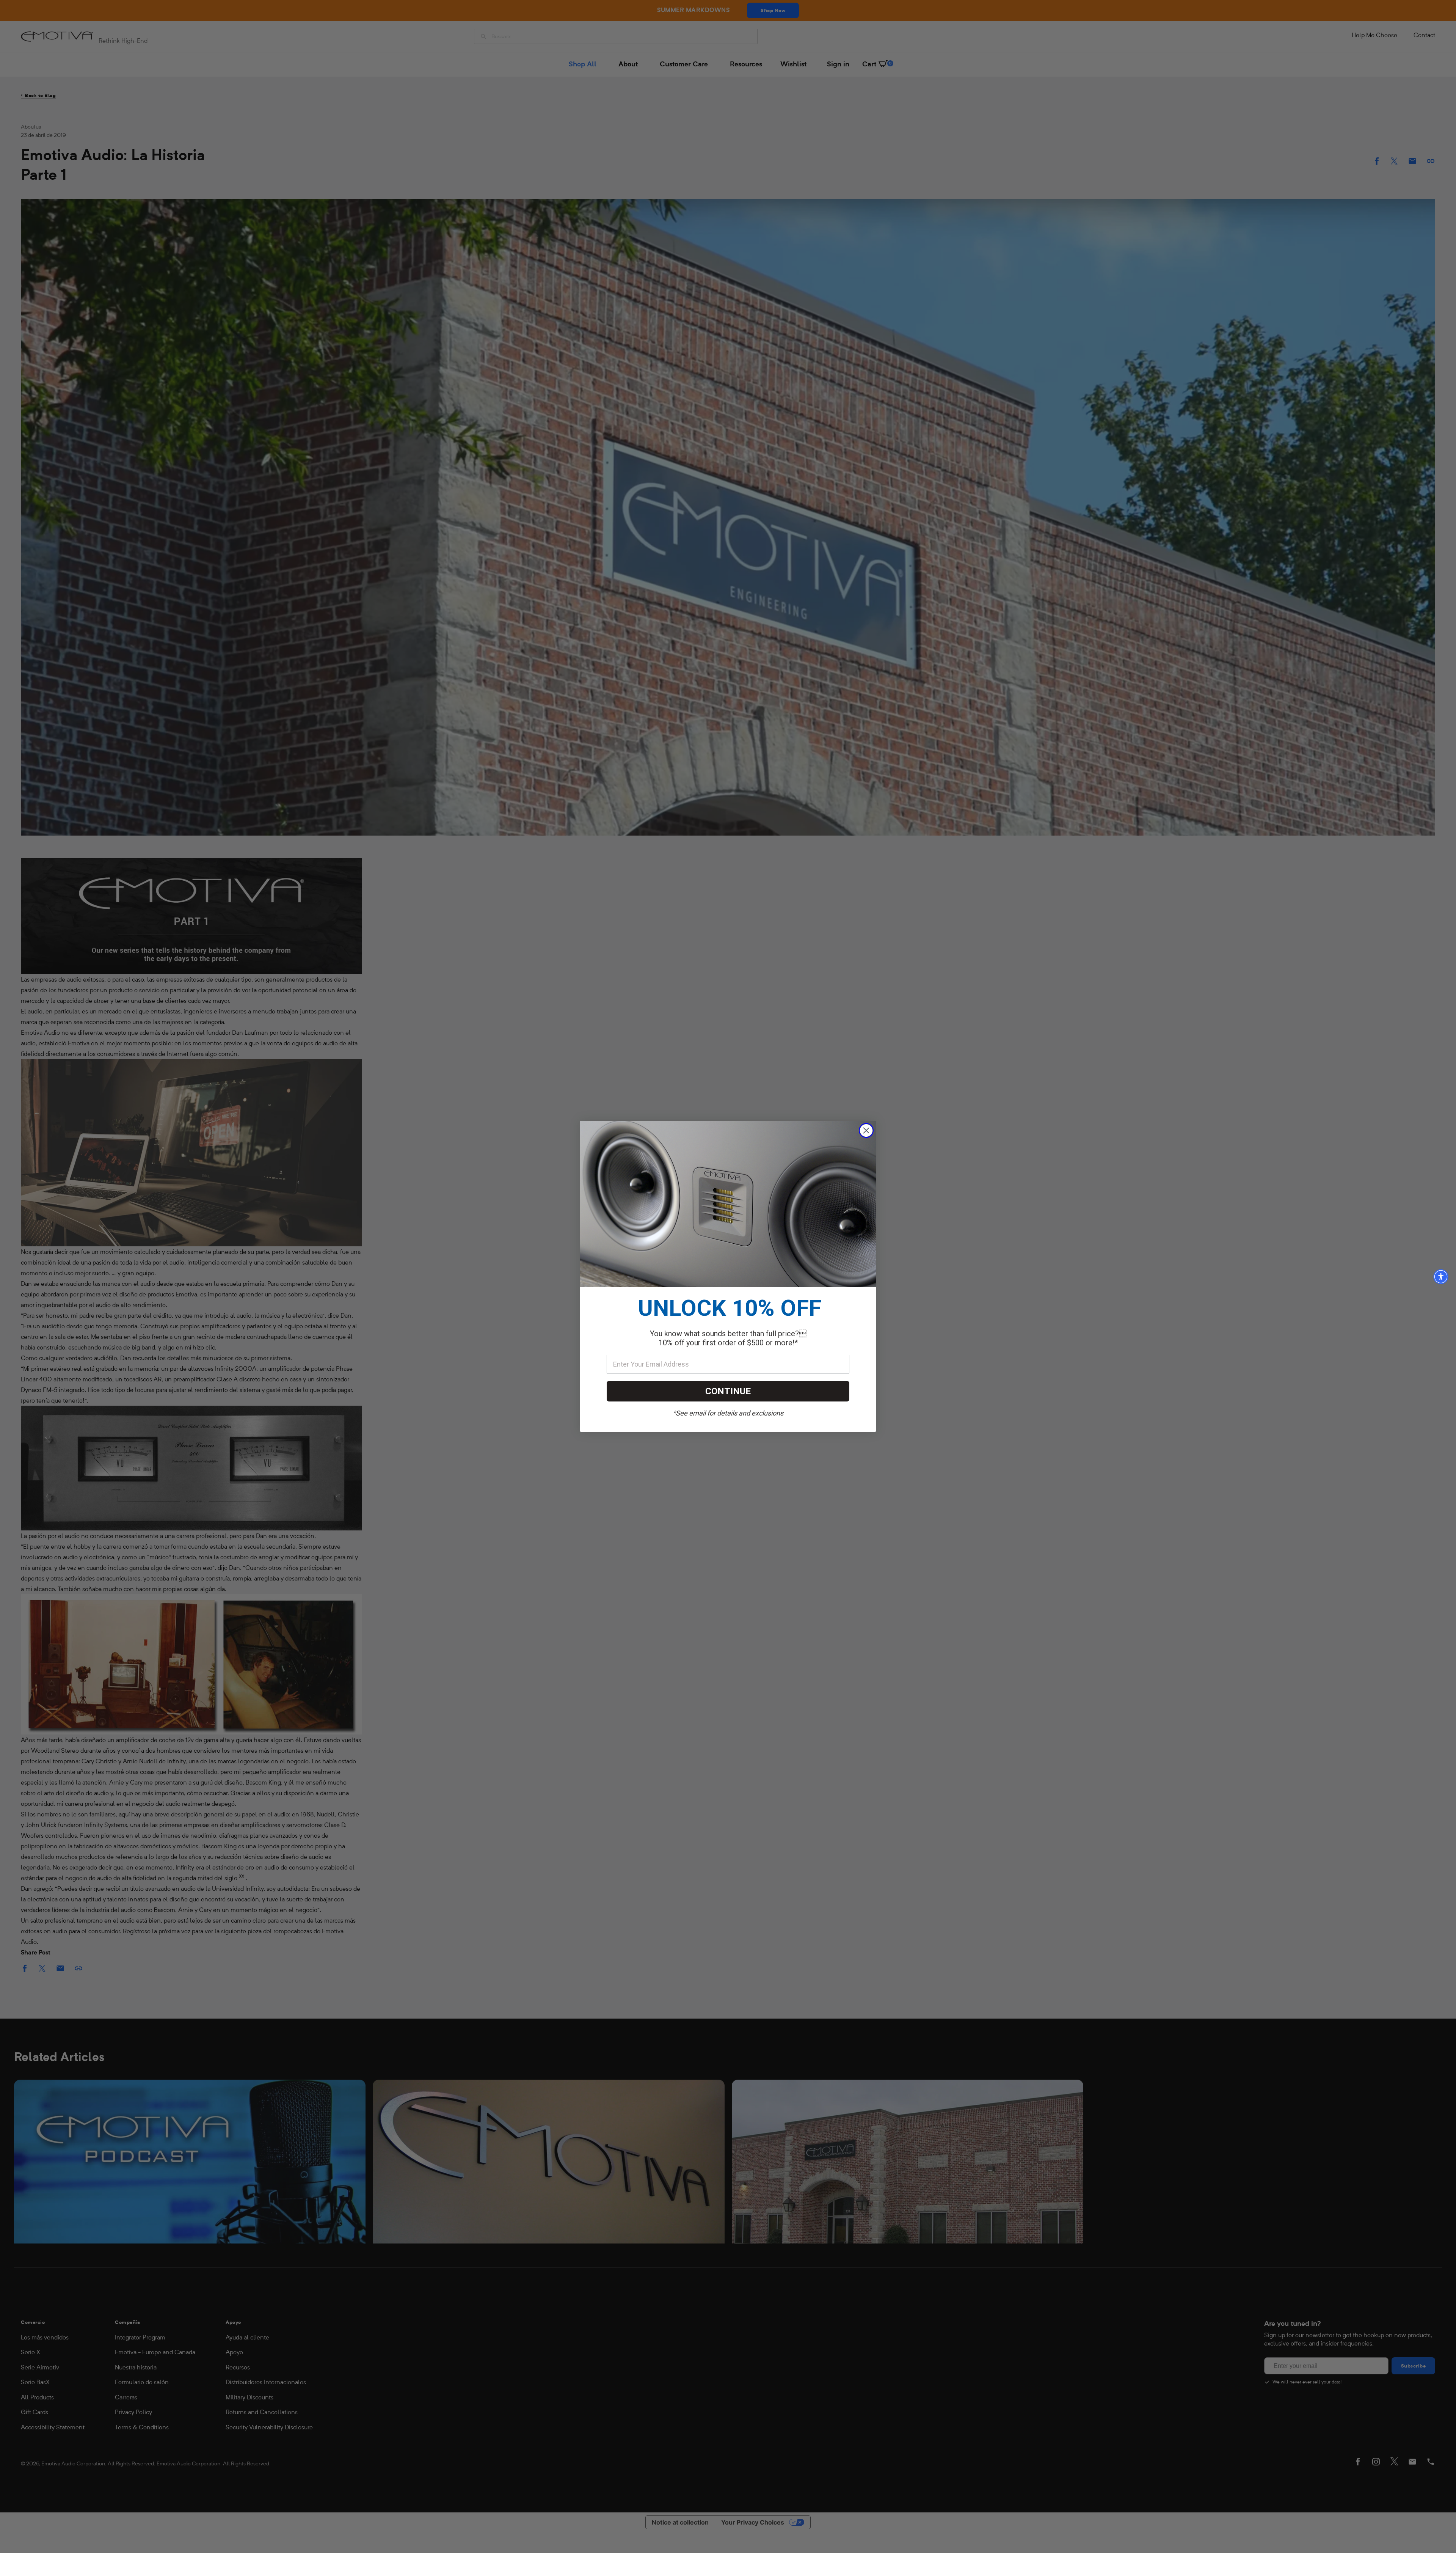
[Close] (866, 1130)
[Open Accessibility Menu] (1441, 1277)
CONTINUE (728, 1391)
